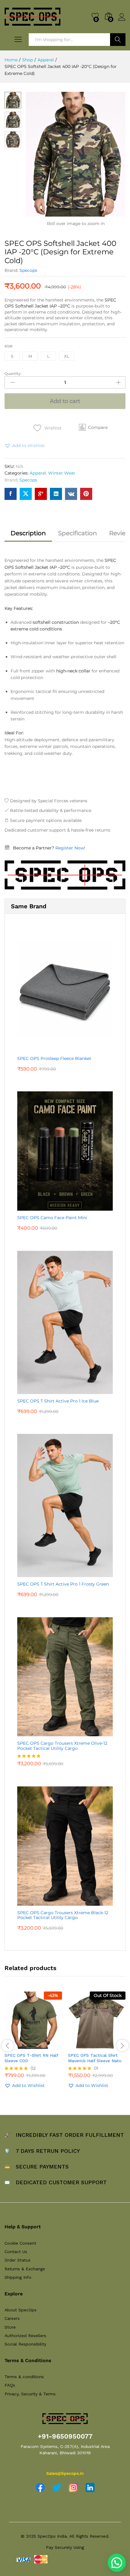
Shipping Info (18, 2277)
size (8, 346)
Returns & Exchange (25, 2269)
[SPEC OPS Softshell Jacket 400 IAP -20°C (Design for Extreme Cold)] (11, 494)
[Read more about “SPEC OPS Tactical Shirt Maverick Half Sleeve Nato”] (82, 2045)
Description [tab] (28, 533)
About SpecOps (21, 2310)
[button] (93, 427)
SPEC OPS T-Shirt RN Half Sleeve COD (31, 2058)
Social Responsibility (25, 2344)
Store (10, 2327)
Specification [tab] (78, 533)
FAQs (10, 2385)
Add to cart (65, 401)
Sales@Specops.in (65, 2473)
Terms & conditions (24, 2377)
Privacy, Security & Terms (30, 2394)
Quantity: (13, 374)
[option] (33, 2045)
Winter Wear (62, 473)
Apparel (38, 473)
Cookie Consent (20, 2243)
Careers (12, 2318)
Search (118, 40)
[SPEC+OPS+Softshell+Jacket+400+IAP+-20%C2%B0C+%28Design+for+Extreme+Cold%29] (26, 494)
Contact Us (16, 2252)
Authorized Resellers (25, 2336)
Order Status (18, 2260)
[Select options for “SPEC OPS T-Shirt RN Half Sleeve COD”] (18, 2045)
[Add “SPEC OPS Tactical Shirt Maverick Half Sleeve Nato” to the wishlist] (110, 2045)
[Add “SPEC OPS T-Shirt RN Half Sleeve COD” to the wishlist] (46, 2045)
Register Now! (70, 848)
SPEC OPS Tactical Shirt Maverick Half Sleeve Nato (95, 2058)
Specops (28, 270)
